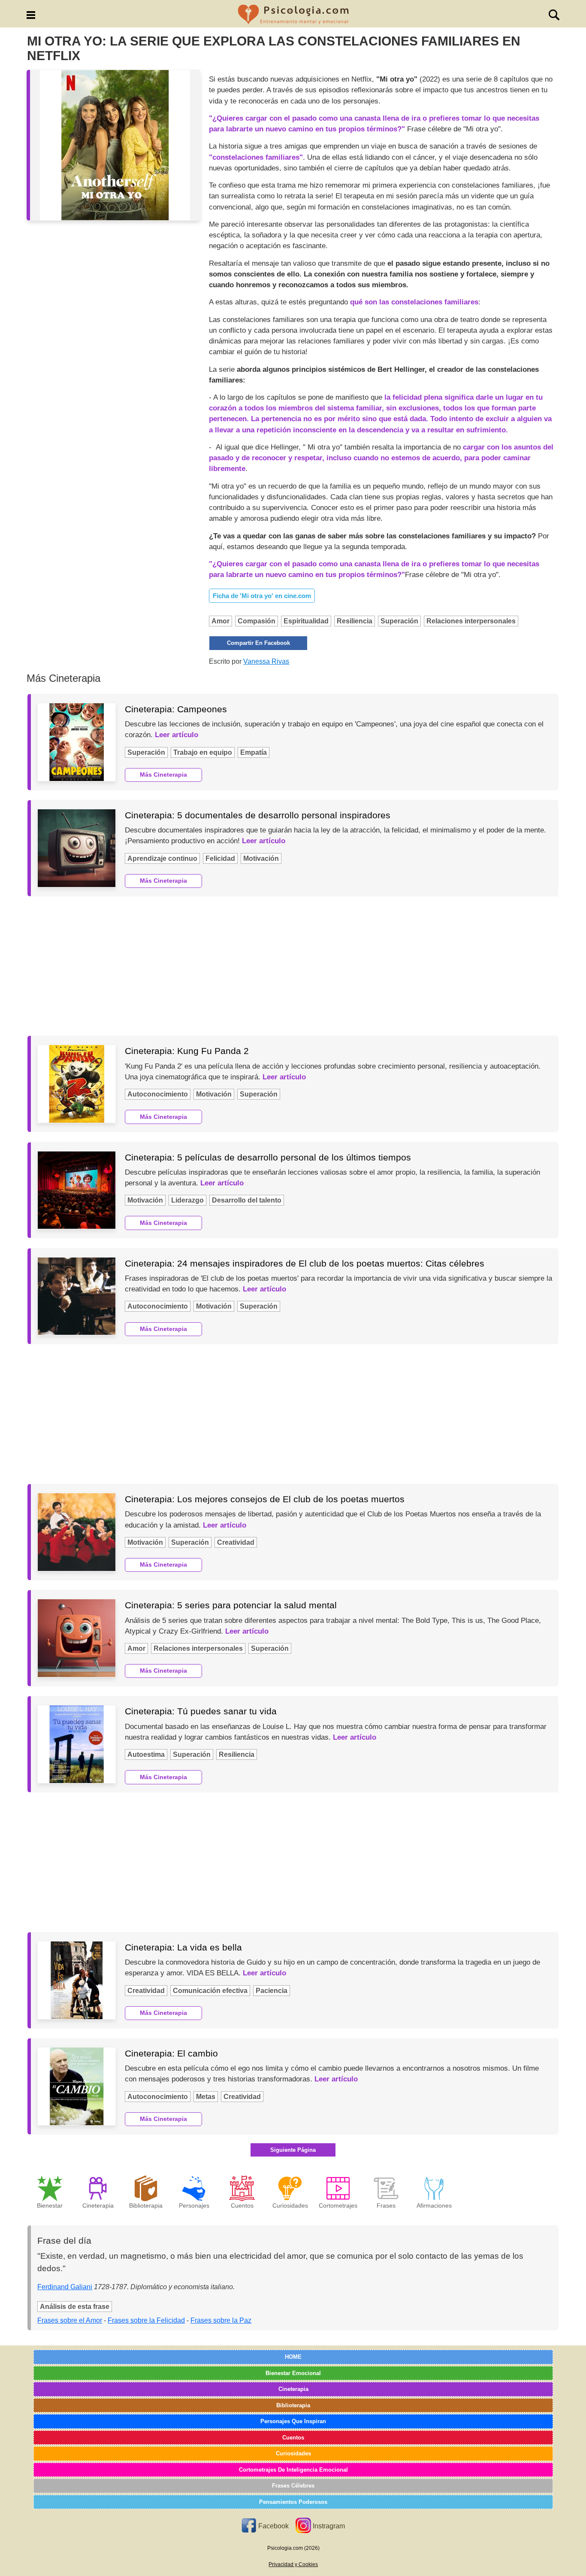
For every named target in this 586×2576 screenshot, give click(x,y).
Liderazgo (187, 1200)
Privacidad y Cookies (293, 2564)
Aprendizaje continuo (162, 858)
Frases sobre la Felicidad (146, 2320)
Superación (399, 621)
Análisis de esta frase (75, 2307)
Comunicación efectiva (210, 1991)
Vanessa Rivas (266, 661)
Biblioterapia (293, 2405)
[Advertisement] (293, 966)
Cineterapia (293, 2389)
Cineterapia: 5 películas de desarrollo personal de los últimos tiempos (268, 1157)
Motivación (261, 858)
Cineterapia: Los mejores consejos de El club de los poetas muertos (265, 1499)
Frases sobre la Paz (221, 2320)
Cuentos (293, 2438)
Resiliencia (355, 621)
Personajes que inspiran (293, 2421)
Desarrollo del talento (247, 1200)
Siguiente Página (293, 2150)
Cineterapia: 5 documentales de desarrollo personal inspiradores (258, 815)
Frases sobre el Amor (70, 2320)
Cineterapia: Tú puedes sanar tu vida (201, 1711)
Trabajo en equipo (203, 752)
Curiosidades (293, 2453)
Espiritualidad (306, 621)
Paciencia (272, 1991)
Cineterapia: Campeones (176, 709)
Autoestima (146, 1754)
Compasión (257, 621)
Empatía (254, 752)
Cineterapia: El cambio (171, 2053)
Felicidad (220, 858)
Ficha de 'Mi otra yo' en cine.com (262, 596)
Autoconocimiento (158, 1094)
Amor (221, 621)
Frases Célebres (293, 2486)
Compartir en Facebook (258, 643)
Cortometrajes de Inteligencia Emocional (293, 2470)
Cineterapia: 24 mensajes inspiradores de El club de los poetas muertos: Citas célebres (305, 1263)
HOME (293, 2357)
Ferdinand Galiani (65, 2287)
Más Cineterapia (163, 775)
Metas (206, 2097)
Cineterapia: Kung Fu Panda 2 (187, 1051)
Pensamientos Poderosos (293, 2502)
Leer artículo (177, 735)
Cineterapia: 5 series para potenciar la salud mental (231, 1605)
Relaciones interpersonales (471, 621)
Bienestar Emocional (293, 2373)
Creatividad (236, 1542)
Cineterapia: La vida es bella (183, 1947)
